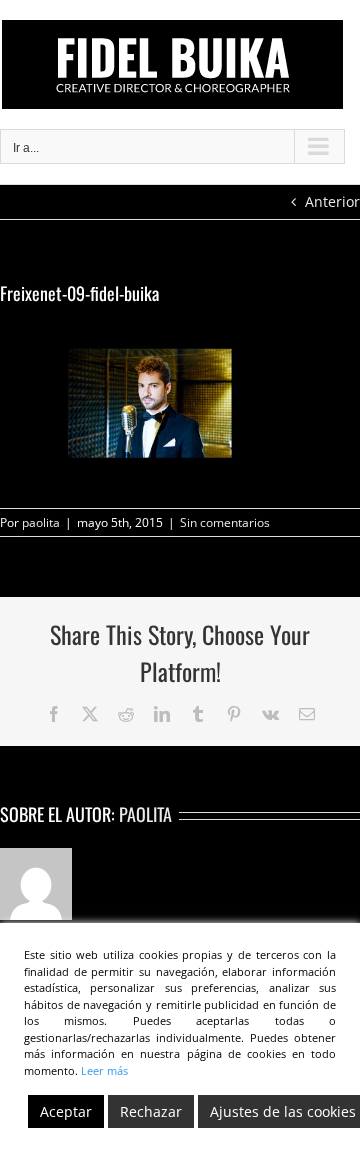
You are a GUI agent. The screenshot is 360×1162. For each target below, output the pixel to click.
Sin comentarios (225, 522)
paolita (41, 522)
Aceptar (66, 1111)
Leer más (104, 1070)
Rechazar (151, 1111)
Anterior (332, 201)
